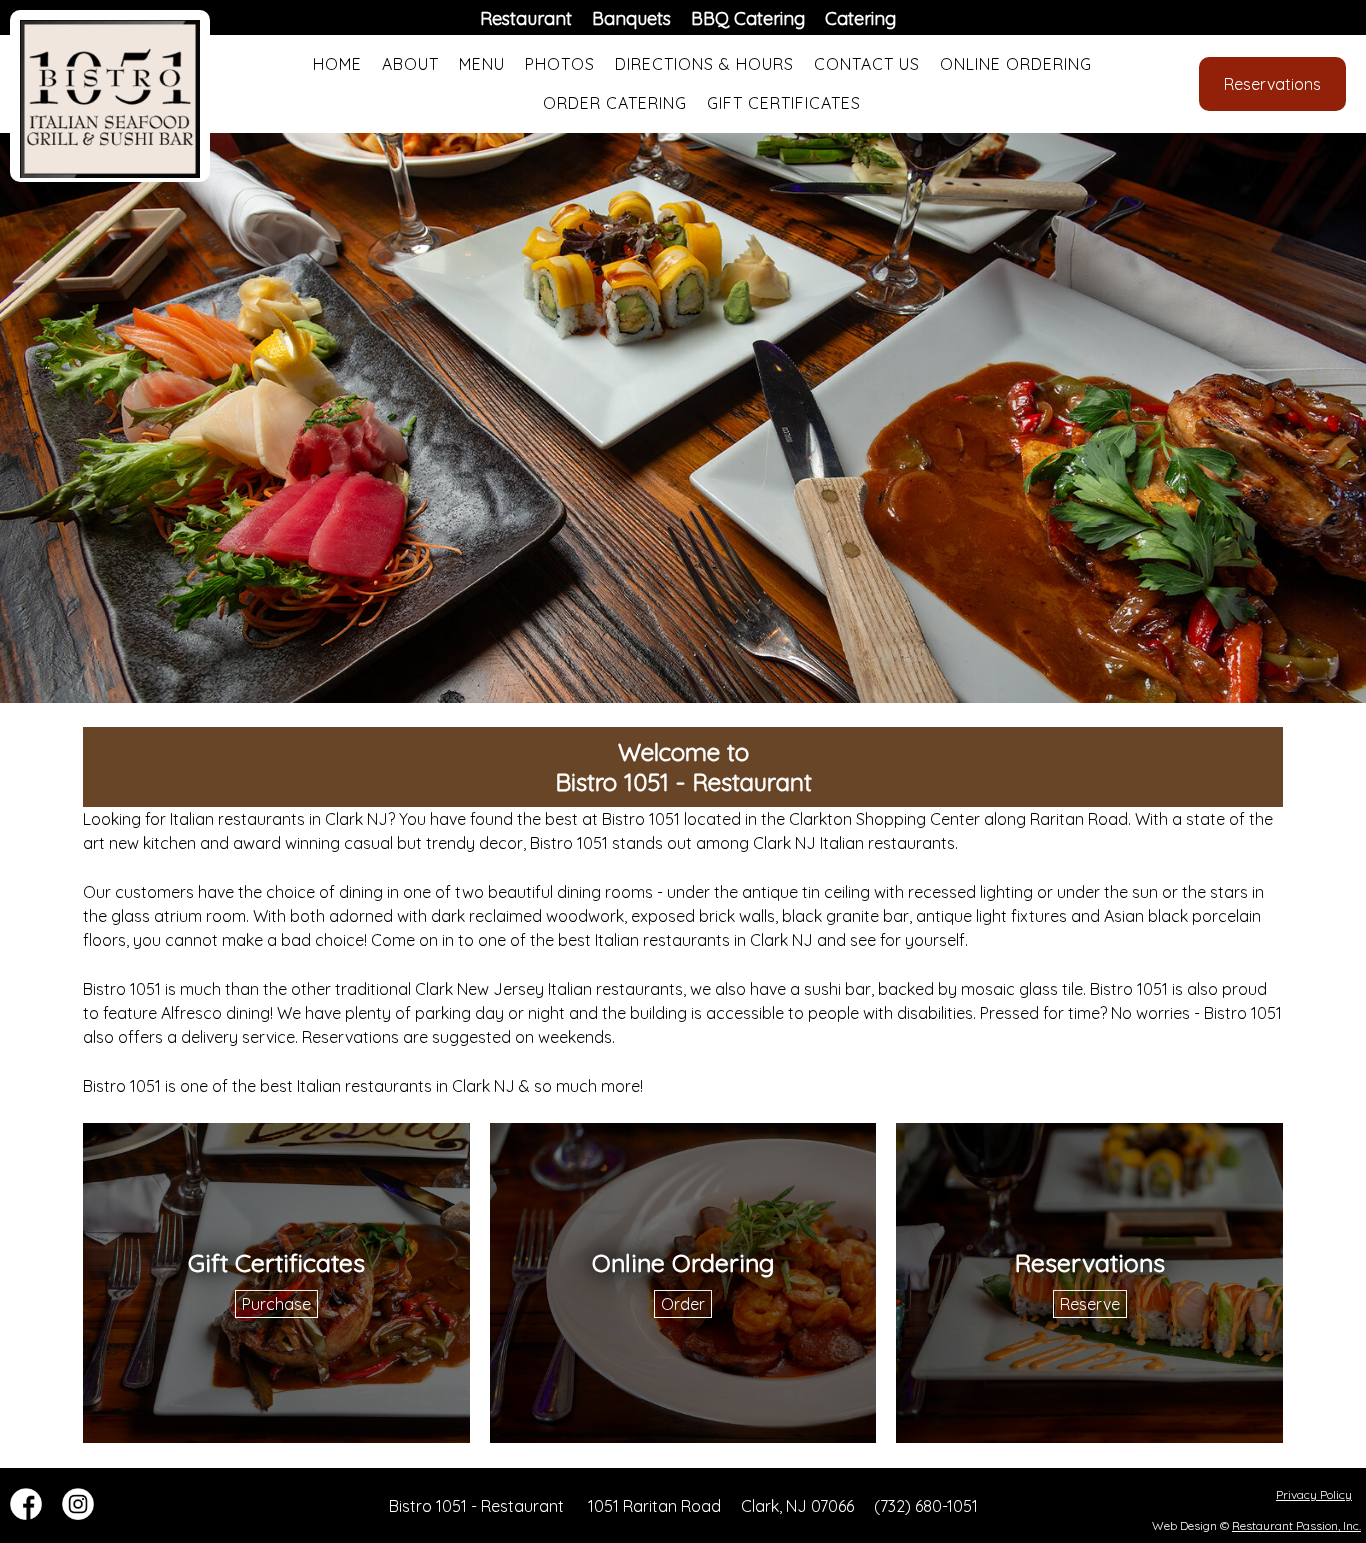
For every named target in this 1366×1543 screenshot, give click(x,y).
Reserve (1090, 1304)
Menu (482, 64)
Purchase (276, 1304)
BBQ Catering (748, 18)
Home (337, 64)
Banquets (631, 18)
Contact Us (867, 64)
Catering (860, 18)
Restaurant (526, 18)
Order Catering (615, 103)
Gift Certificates (784, 103)
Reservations (1272, 84)
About (410, 64)
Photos (560, 64)
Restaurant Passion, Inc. (1296, 1525)
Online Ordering (1016, 64)
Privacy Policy (1314, 1494)
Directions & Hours (704, 64)
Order (683, 1304)
